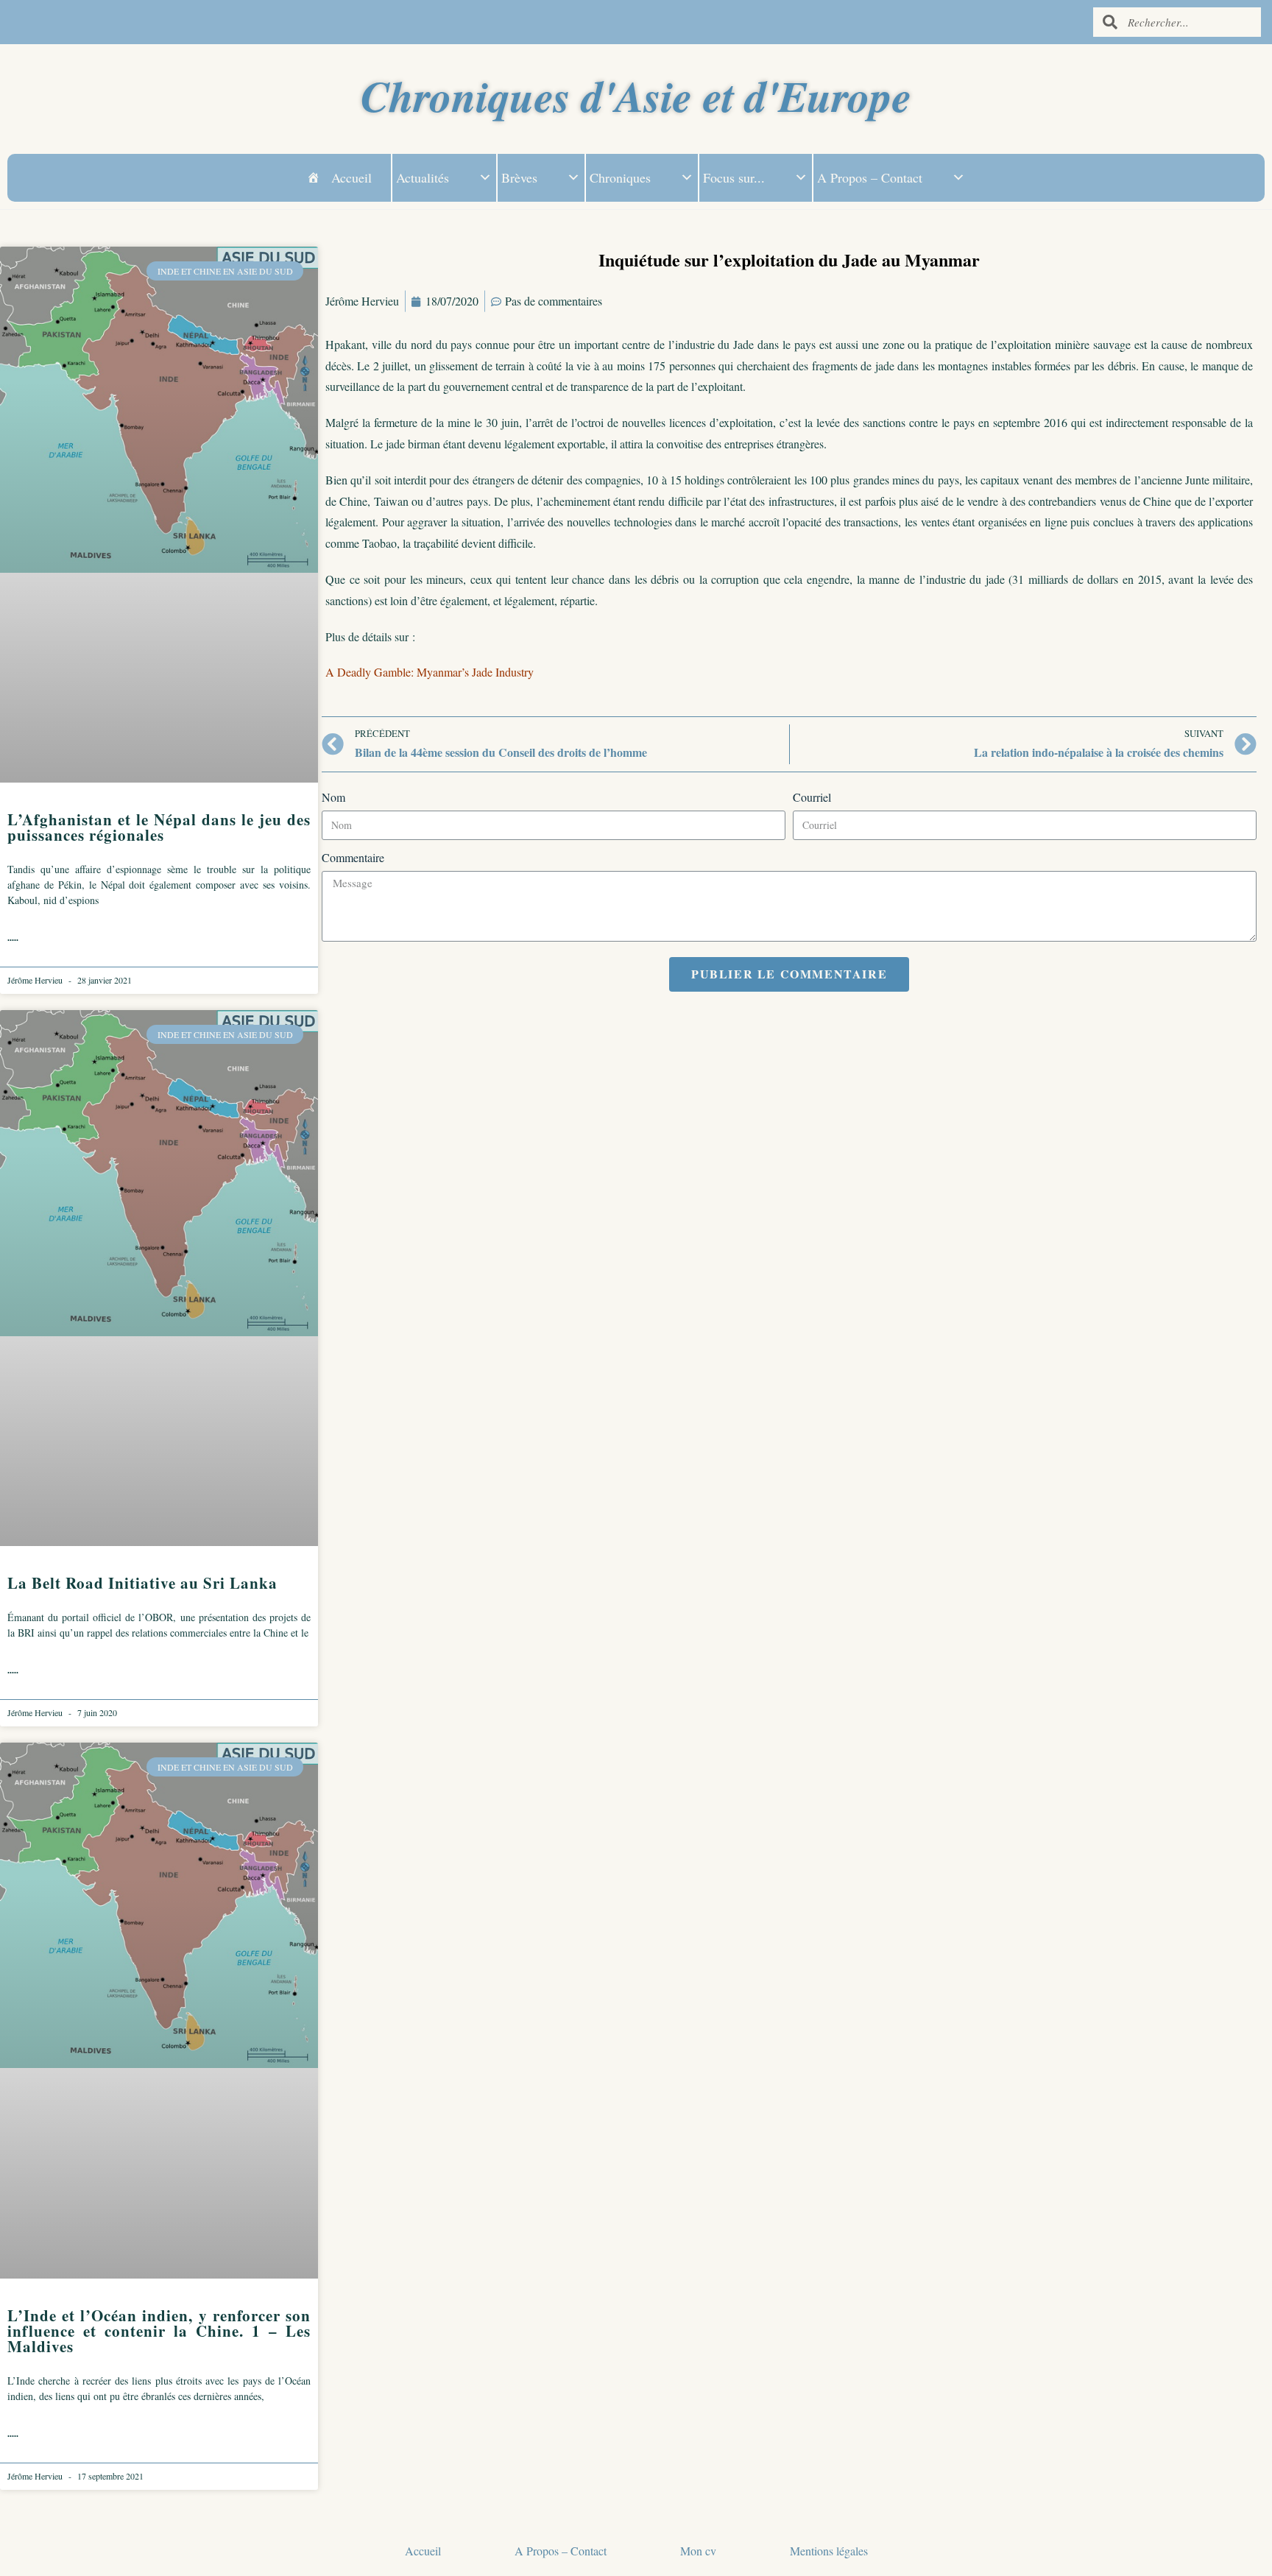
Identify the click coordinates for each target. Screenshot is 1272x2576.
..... (13, 938)
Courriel (812, 797)
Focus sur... (734, 177)
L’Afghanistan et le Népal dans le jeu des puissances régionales (159, 827)
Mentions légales (829, 2551)
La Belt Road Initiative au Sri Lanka (142, 1583)
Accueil (351, 177)
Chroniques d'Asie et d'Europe (636, 95)
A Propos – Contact (870, 177)
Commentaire (353, 857)
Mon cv (698, 2551)
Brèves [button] (519, 177)
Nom (333, 797)
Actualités (423, 177)
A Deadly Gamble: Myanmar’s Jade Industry (430, 672)
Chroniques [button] (620, 177)
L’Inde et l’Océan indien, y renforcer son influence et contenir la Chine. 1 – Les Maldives (159, 2331)
